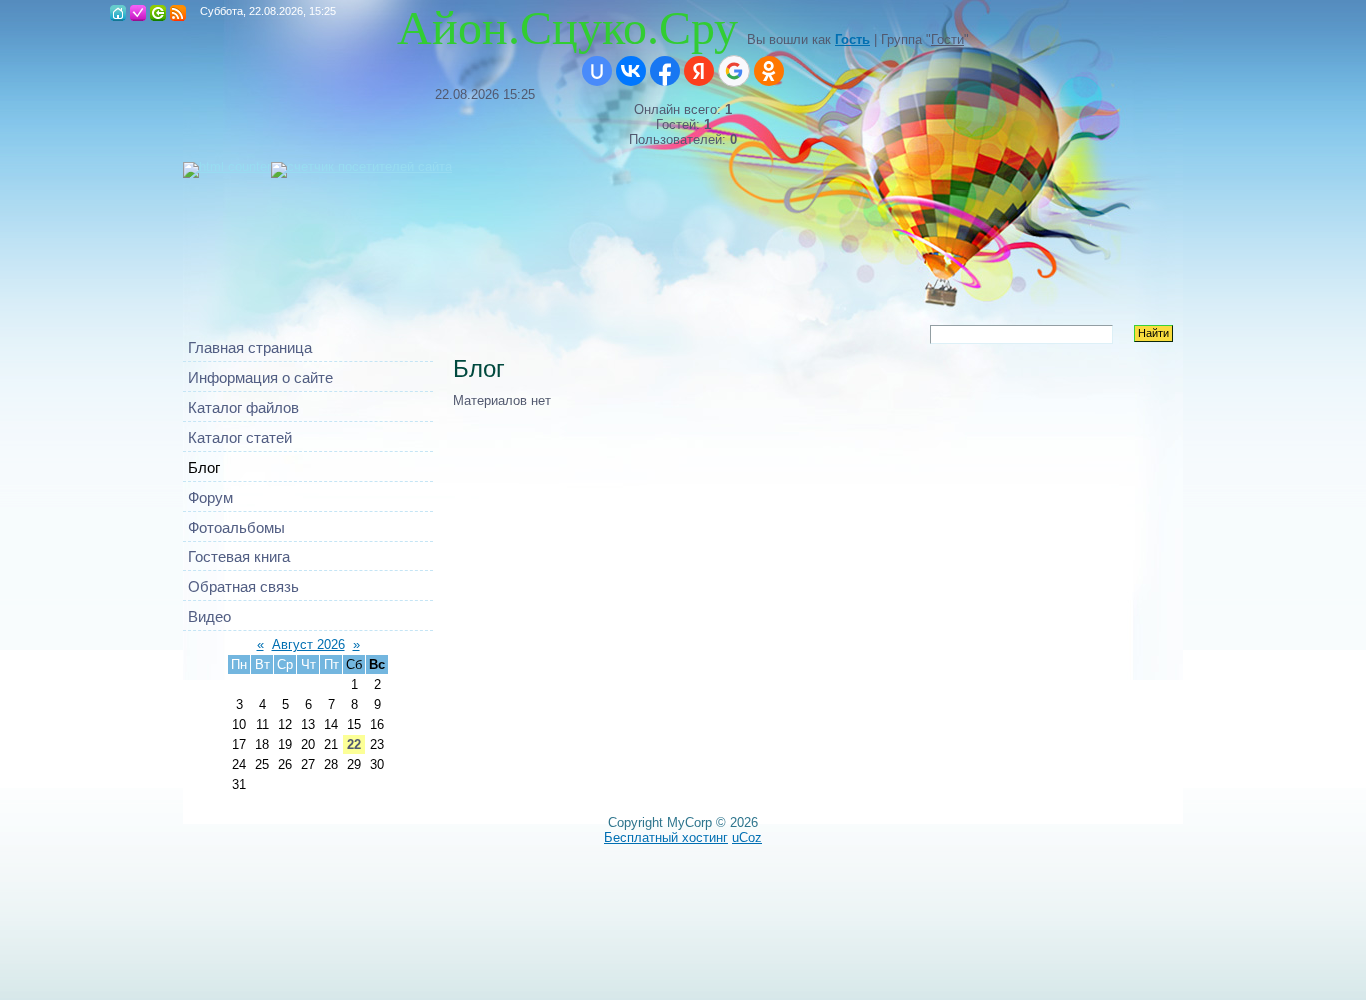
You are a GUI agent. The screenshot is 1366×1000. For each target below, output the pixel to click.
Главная (118, 13)
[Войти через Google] (734, 71)
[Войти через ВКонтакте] (631, 71)
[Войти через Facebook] (665, 71)
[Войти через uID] (597, 71)
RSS (178, 13)
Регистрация (138, 13)
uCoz (747, 837)
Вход (158, 13)
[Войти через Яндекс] (699, 71)
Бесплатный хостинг (666, 837)
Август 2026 (308, 644)
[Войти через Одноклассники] (769, 71)
